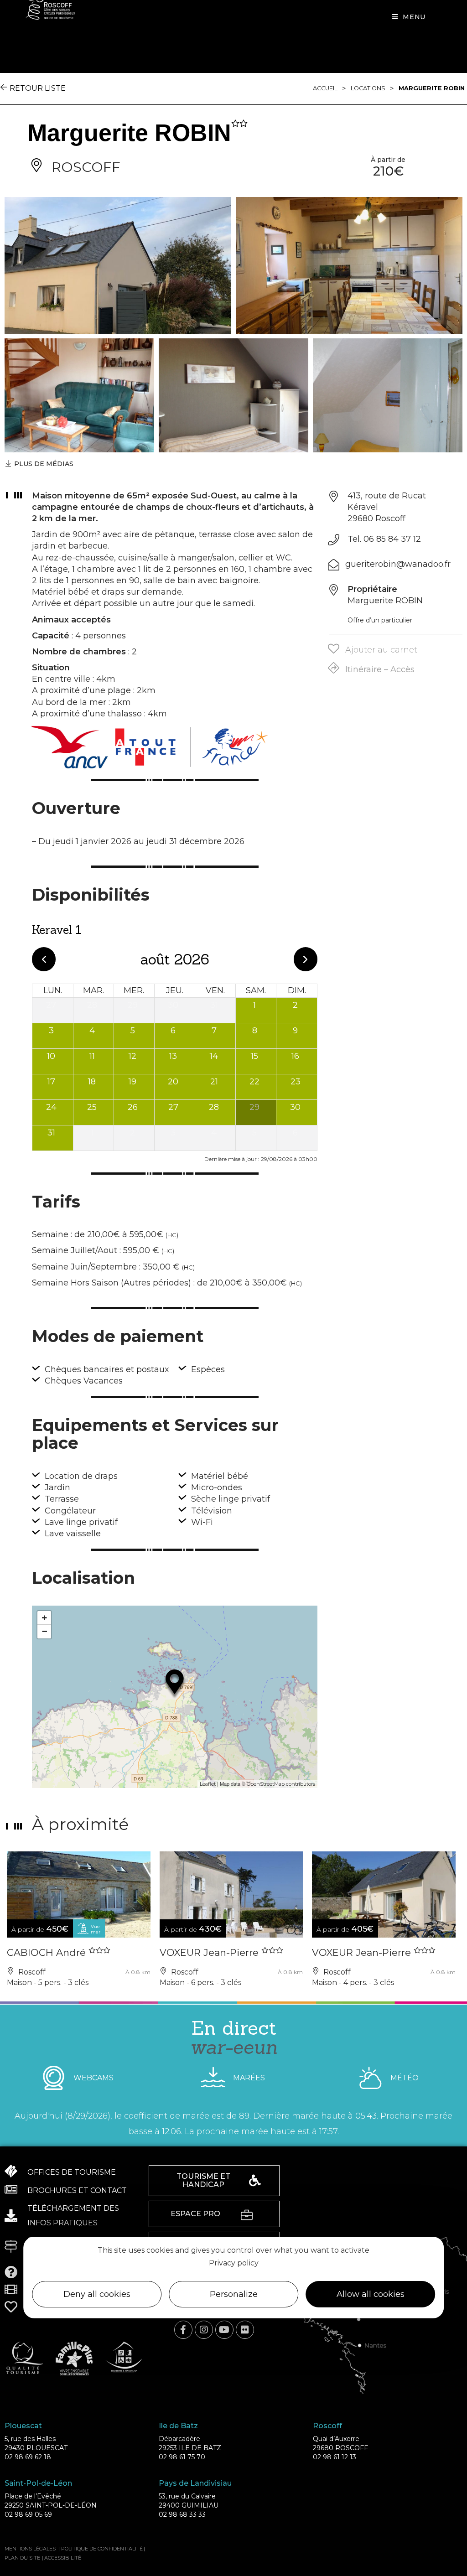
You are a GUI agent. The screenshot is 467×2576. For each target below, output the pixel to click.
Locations (368, 88)
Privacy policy (234, 2263)
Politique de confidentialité (102, 2549)
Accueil (325, 88)
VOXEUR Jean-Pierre (210, 1952)
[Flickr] (245, 2330)
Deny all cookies (97, 2294)
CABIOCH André (48, 1952)
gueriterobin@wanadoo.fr (398, 564)
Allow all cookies (371, 2294)
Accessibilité (63, 2558)
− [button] (44, 1631)
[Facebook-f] (183, 2330)
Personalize (234, 2294)
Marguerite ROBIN (432, 88)
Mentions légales (30, 2549)
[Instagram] (204, 2330)
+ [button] (44, 1618)
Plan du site (22, 2558)
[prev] (44, 959)
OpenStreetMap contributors (281, 1784)
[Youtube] (224, 2330)
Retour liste (38, 88)
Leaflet (208, 1784)
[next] (306, 959)
